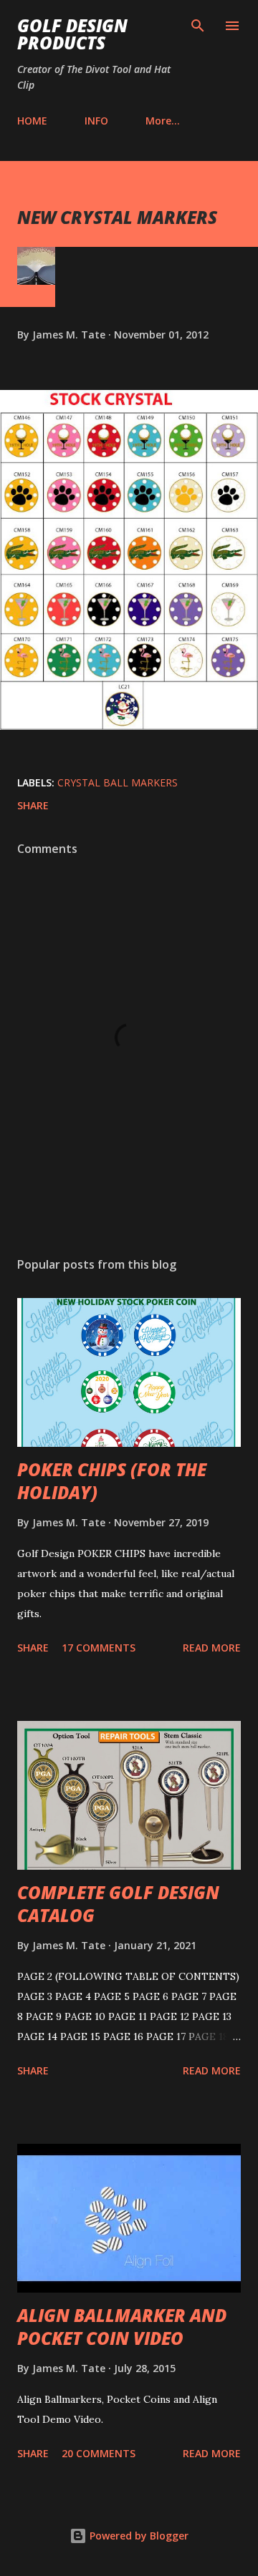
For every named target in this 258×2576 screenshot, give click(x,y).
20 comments (99, 2453)
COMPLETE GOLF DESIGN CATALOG (118, 1904)
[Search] (198, 26)
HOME (32, 121)
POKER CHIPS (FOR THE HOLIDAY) (112, 1481)
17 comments (99, 1648)
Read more (212, 1648)
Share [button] (33, 805)
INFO (96, 121)
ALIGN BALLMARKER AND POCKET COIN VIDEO (122, 2327)
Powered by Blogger (138, 2536)
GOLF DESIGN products (72, 34)
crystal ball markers (118, 782)
